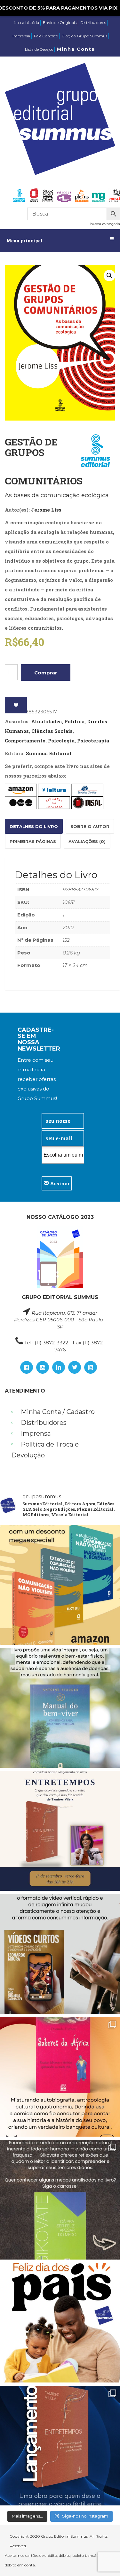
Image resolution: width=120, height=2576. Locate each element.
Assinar (59, 1183)
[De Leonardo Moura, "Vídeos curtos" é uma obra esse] (60, 1954)
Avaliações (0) (87, 841)
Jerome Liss (46, 510)
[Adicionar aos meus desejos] (16, 705)
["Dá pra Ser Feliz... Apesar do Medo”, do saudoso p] (60, 2200)
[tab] (34, 826)
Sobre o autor (90, 826)
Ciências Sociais (52, 731)
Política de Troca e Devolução (45, 1450)
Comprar (46, 673)
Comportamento (25, 741)
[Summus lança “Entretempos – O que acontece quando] (60, 2446)
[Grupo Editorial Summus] (60, 119)
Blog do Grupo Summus (84, 36)
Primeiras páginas (33, 841)
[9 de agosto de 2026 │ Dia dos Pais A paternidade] (60, 2323)
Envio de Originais (60, 23)
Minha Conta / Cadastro (58, 1412)
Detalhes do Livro (34, 826)
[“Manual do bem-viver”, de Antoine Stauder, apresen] (60, 1708)
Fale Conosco (46, 36)
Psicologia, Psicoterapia (79, 741)
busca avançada (105, 224)
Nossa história (26, 23)
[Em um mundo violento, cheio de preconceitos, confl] (60, 1585)
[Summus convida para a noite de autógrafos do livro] (60, 1831)
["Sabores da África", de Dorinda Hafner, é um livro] (60, 2077)
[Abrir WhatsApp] (104, 2560)
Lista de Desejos (39, 49)
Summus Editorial (49, 753)
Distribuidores (93, 23)
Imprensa (21, 36)
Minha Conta (76, 49)
